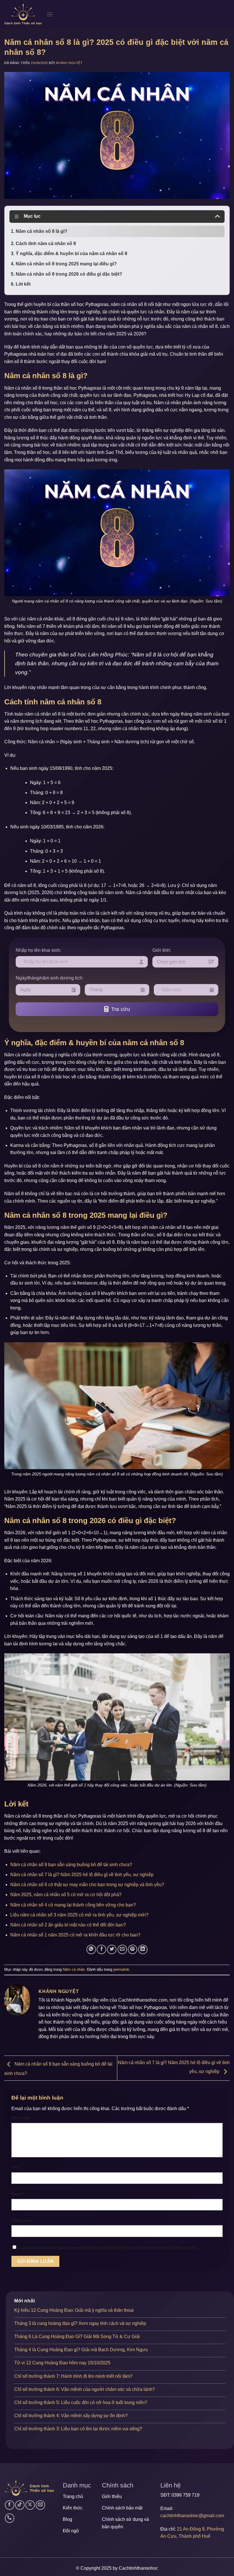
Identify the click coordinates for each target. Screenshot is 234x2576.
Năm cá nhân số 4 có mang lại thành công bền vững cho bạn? (73, 1905)
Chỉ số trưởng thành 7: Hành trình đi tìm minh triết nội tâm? (73, 2376)
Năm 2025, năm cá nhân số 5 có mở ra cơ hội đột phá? (66, 1895)
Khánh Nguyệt (69, 63)
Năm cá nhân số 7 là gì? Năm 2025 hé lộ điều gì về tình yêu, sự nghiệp (82, 1875)
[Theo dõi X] (30, 2505)
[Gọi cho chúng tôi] (10, 2518)
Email (18, 2194)
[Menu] (50, 14)
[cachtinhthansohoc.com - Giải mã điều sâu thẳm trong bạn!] (23, 14)
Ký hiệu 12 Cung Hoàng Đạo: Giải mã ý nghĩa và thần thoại (74, 2310)
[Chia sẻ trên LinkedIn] (143, 1949)
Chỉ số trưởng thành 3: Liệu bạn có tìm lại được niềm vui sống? (78, 2429)
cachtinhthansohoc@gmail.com (192, 2516)
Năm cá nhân (74, 1969)
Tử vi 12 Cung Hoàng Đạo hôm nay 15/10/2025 (62, 2363)
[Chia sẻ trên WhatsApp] (91, 1949)
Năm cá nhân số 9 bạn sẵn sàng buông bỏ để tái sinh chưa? (71, 1865)
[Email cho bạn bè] (122, 1949)
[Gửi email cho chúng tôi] (40, 2505)
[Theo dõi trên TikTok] (20, 2505)
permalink (121, 1969)
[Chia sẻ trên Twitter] (112, 1949)
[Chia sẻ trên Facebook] (101, 1949)
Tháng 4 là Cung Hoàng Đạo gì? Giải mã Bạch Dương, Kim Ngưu (81, 2350)
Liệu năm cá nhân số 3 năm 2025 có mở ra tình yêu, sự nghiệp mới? (79, 1915)
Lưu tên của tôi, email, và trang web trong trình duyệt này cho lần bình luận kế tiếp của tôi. (109, 2248)
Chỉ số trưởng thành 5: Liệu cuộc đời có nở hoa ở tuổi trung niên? (81, 2402)
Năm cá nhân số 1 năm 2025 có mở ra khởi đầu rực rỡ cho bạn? (75, 1935)
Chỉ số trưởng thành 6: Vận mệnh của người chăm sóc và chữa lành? (85, 2389)
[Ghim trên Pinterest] (133, 1949)
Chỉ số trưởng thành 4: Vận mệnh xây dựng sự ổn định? (71, 2416)
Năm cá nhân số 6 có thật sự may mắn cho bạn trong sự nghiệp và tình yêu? (87, 1885)
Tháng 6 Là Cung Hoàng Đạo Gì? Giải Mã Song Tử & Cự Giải (77, 2336)
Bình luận (22, 2118)
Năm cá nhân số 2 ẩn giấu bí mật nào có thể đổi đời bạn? (68, 1925)
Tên (16, 2167)
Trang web (22, 2220)
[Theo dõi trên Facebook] (10, 2505)
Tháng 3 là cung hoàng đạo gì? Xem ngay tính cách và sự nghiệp (80, 2323)
